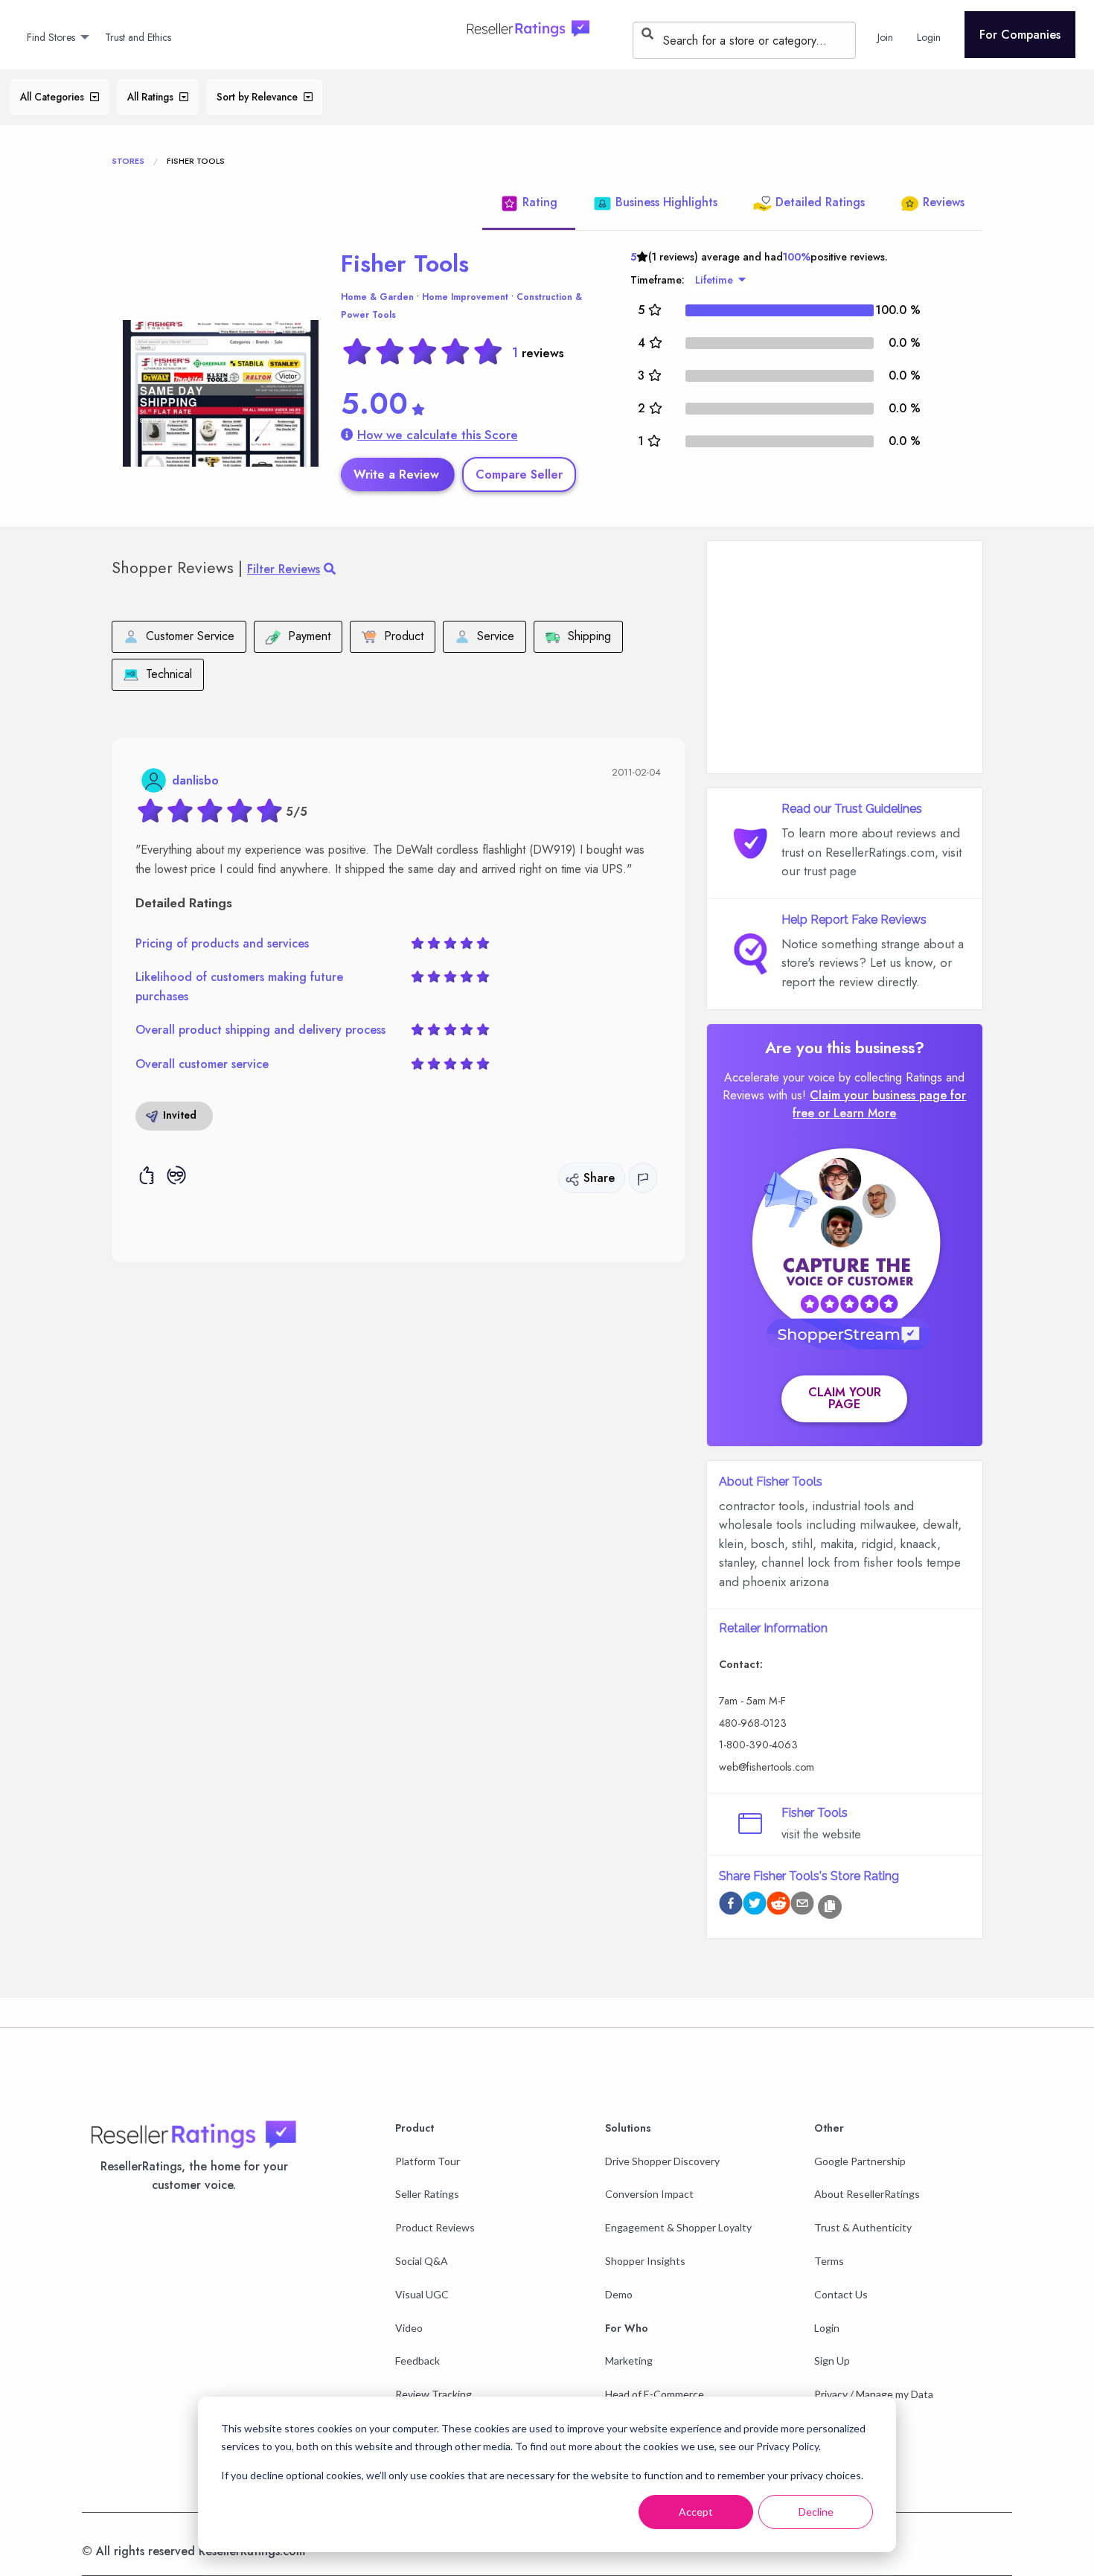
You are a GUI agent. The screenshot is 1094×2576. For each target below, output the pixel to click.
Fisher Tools (405, 263)
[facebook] (731, 1906)
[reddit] (778, 1906)
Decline (816, 2512)
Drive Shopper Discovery (662, 2161)
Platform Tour (428, 2161)
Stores (128, 161)
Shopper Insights (645, 2261)
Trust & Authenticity (863, 2227)
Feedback (418, 2361)
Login (827, 2328)
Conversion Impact (649, 2194)
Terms (829, 2261)
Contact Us (841, 2294)
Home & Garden (377, 297)
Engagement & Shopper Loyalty (678, 2227)
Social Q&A (422, 2261)
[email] (802, 1906)
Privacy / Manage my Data (874, 2394)
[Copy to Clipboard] (830, 1907)
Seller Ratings (427, 2194)
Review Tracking (434, 2394)
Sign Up (832, 2361)
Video (409, 2328)
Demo (619, 2294)
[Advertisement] (845, 657)
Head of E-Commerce (655, 2394)
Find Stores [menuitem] (51, 37)
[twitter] (755, 1906)
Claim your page (845, 1398)
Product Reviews (435, 2227)
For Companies (1020, 35)
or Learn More (857, 1113)
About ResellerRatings (867, 2194)
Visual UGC (422, 2294)
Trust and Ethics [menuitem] (138, 37)
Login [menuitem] (929, 37)
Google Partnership (860, 2161)
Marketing (629, 2361)
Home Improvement (465, 297)
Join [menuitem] (885, 37)
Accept (696, 2512)
